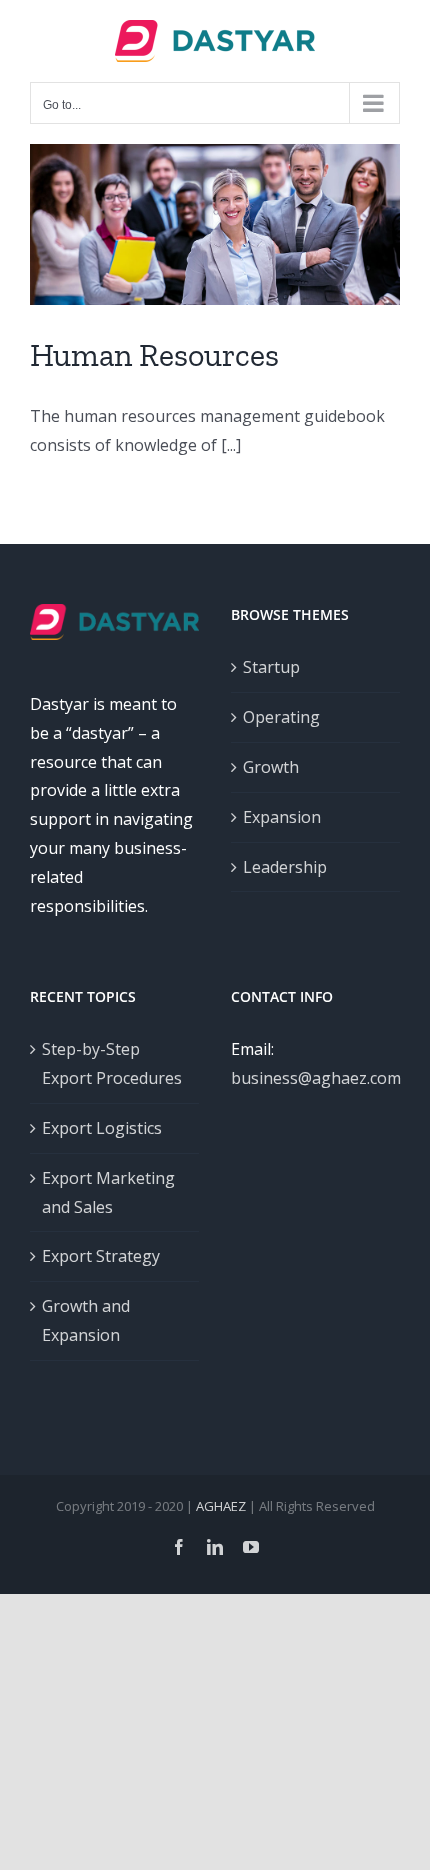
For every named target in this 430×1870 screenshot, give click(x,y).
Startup (271, 667)
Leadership (285, 867)
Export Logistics (102, 1128)
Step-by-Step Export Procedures (112, 1063)
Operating (281, 717)
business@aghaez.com (316, 1078)
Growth (271, 767)
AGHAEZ (221, 1506)
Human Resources (154, 355)
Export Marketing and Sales (108, 1192)
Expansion (282, 817)
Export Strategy (101, 1256)
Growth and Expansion (86, 1320)
